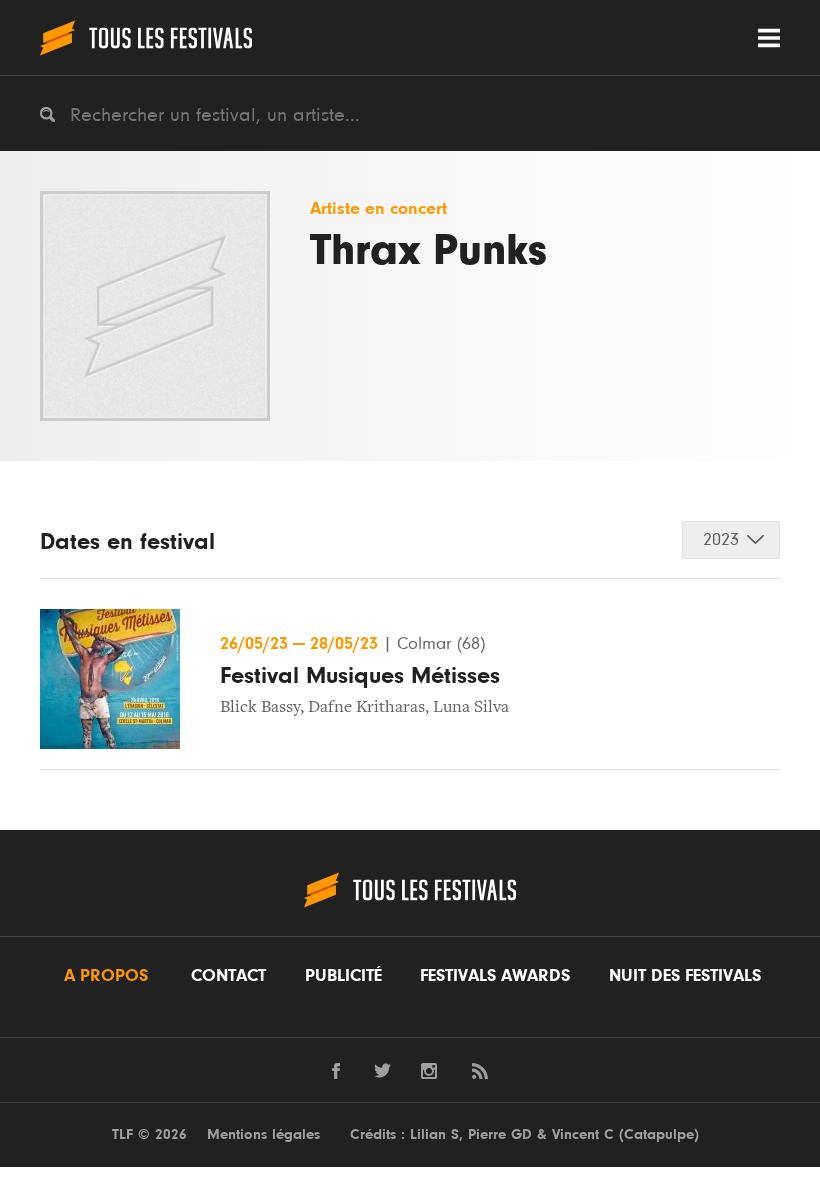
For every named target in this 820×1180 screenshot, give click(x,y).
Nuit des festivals (685, 976)
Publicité (343, 976)
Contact (228, 976)
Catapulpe (659, 1134)
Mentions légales (263, 1134)
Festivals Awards (495, 976)
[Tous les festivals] (146, 37)
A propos (106, 976)
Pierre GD (500, 1134)
